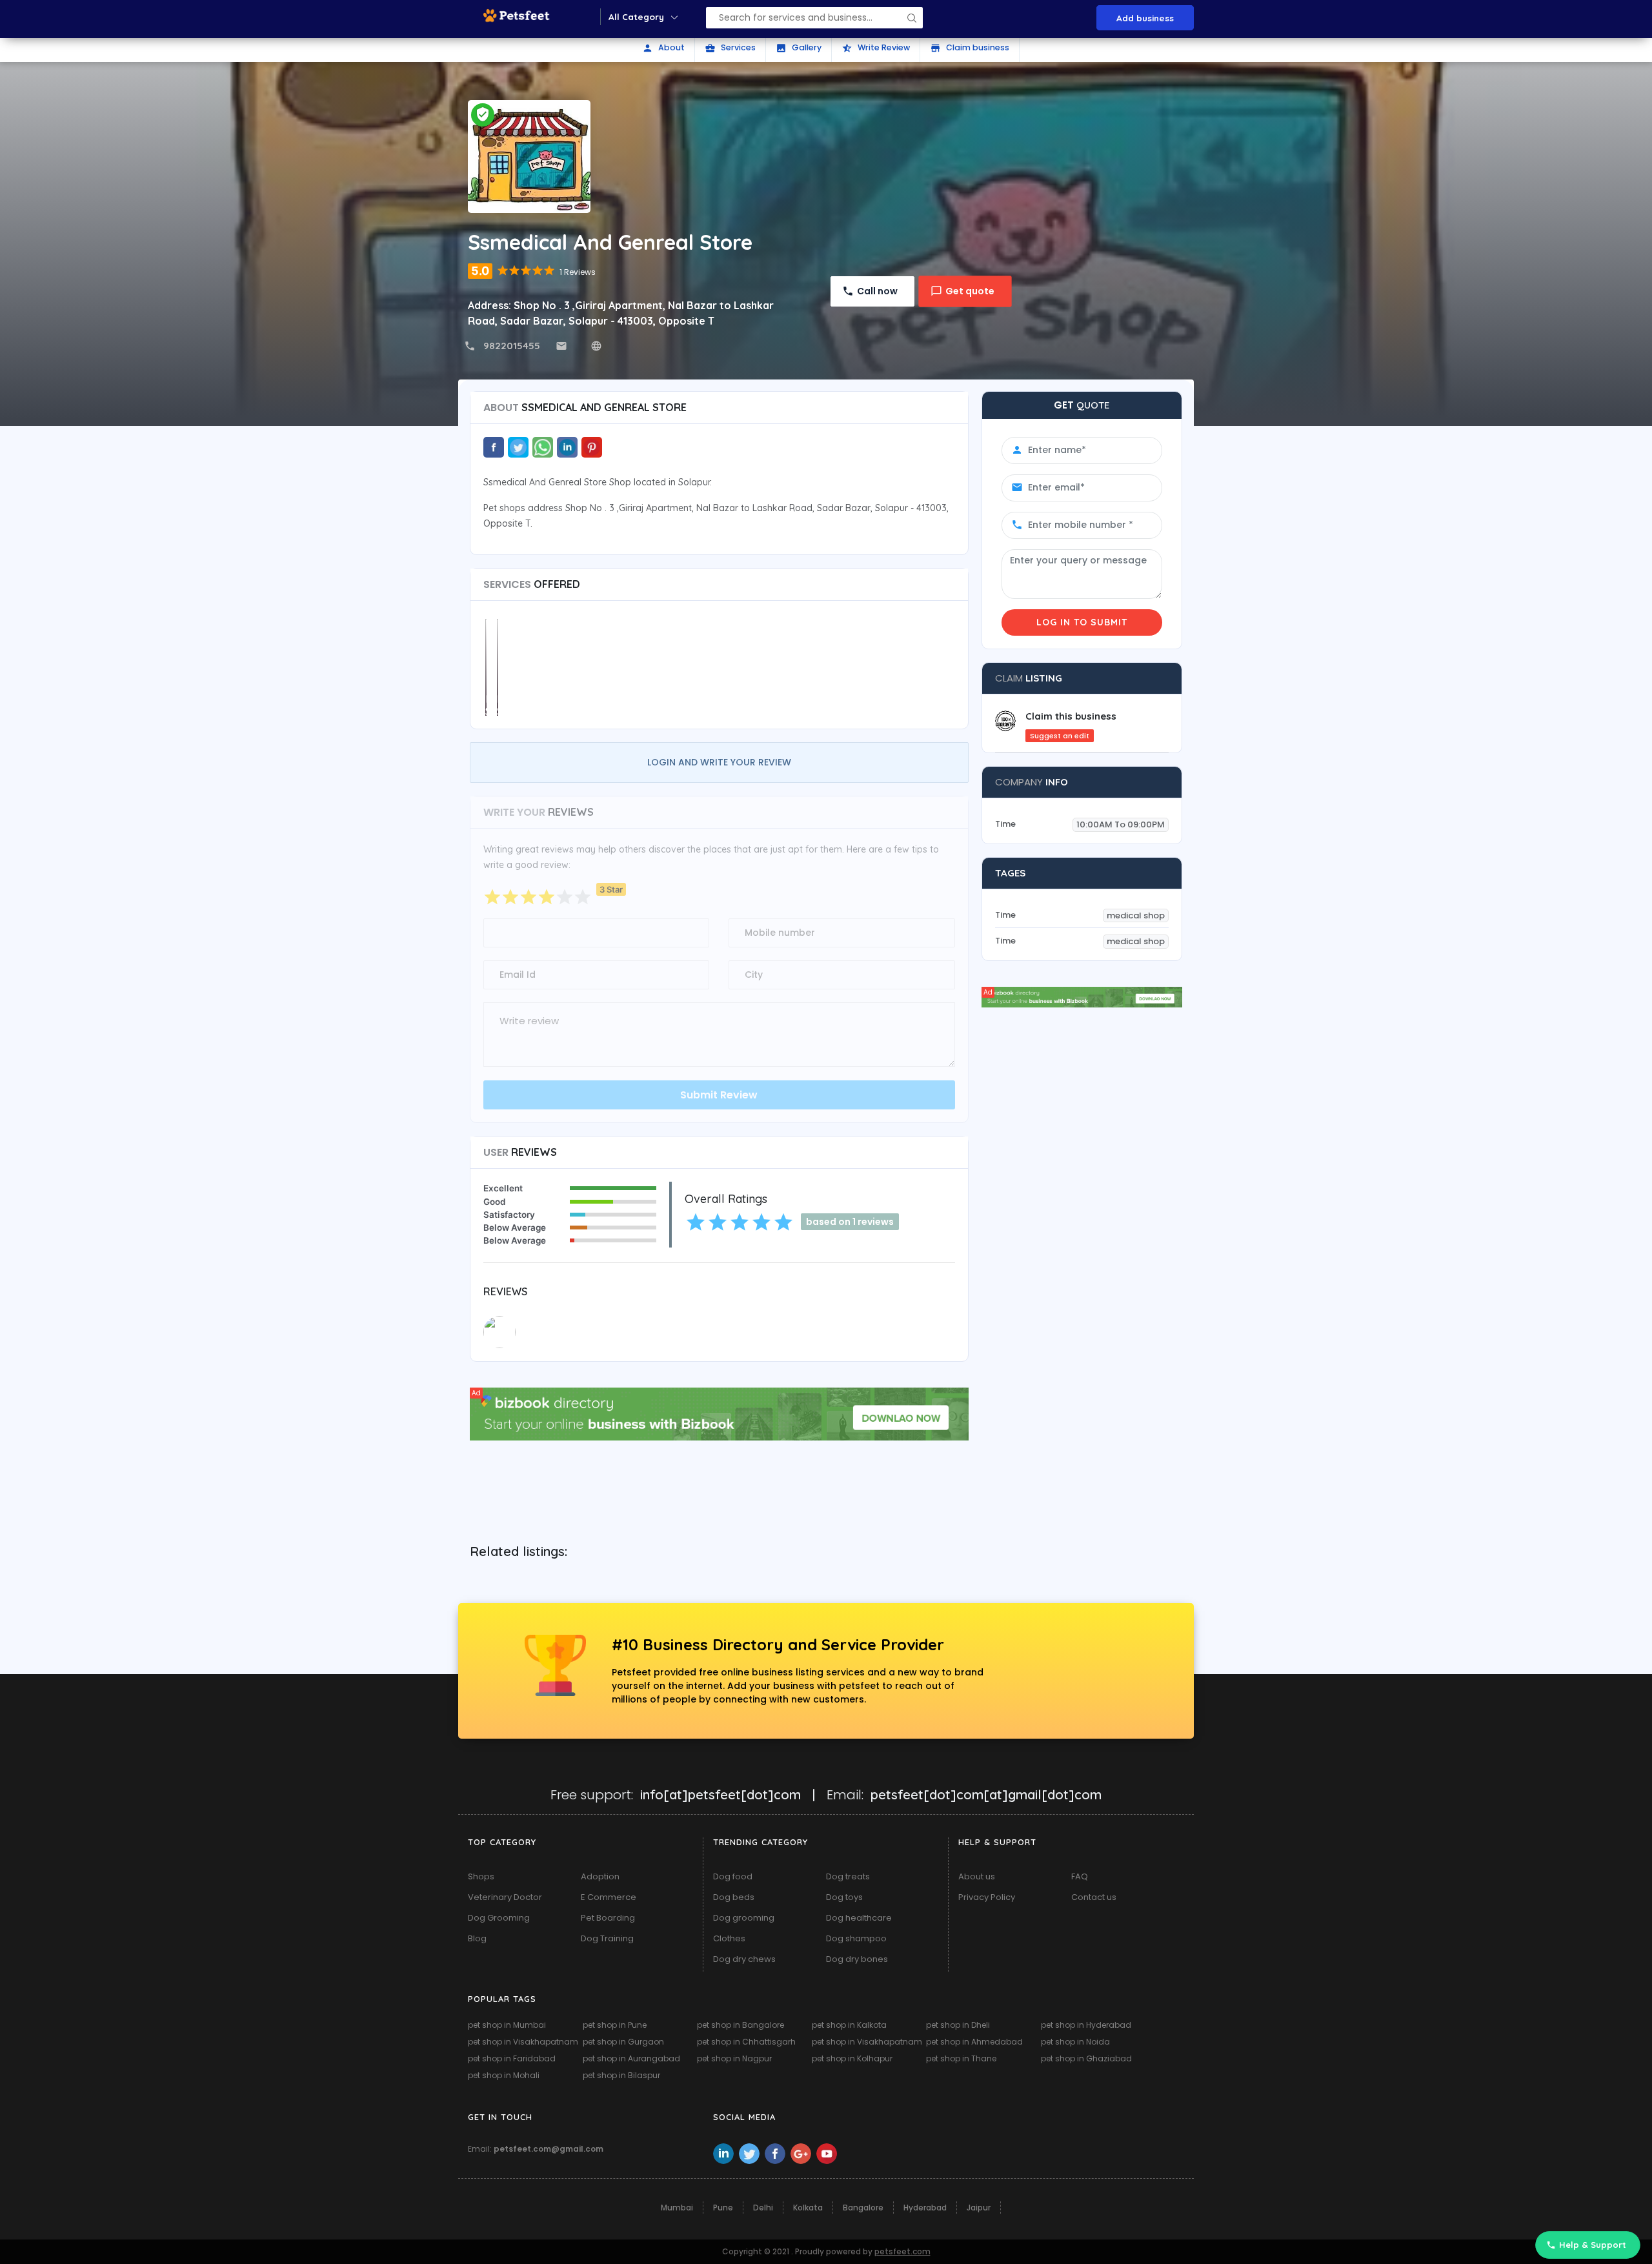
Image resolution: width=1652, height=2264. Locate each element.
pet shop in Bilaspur (621, 2075)
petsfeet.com (902, 2251)
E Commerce (609, 1897)
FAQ (1080, 1876)
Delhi (763, 2208)
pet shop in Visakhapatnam (523, 2042)
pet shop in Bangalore (740, 2025)
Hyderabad (925, 2208)
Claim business (970, 48)
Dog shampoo (856, 1938)
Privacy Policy (987, 1897)
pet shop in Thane (961, 2058)
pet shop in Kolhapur (852, 2058)
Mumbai (677, 2208)
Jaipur (979, 2208)
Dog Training (607, 1938)
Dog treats (848, 1876)
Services (730, 48)
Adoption (600, 1876)
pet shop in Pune (615, 2025)
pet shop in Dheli (958, 2025)
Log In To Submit (1082, 622)
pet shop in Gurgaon (623, 2042)
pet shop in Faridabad (512, 2058)
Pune (723, 2208)
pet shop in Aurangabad (631, 2058)
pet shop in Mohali (504, 2075)
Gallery (799, 48)
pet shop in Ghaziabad (1086, 2058)
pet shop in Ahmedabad (974, 2042)
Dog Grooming (499, 1918)
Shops (481, 1876)
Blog (477, 1938)
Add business (1145, 18)
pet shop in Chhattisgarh (746, 2042)
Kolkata (808, 2208)
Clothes (729, 1938)
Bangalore (863, 2208)
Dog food (733, 1876)
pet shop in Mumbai (507, 2025)
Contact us (1094, 1897)
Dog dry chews (744, 1959)
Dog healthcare (859, 1918)
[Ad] (719, 1413)
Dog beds (734, 1897)
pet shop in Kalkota (849, 2025)
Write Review (876, 48)
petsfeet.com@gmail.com (549, 2149)
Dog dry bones (857, 1959)
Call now (877, 291)
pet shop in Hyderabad (1086, 2025)
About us (977, 1876)
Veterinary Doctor (505, 1897)
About (663, 48)
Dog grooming (744, 1918)
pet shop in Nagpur (734, 2058)
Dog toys (844, 1897)
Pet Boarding (608, 1918)
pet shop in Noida (1075, 2042)
